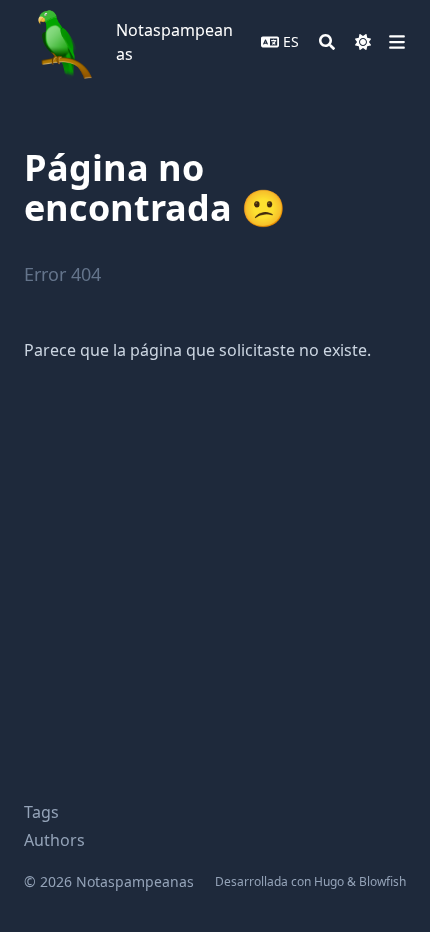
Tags (41, 812)
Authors (54, 840)
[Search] (327, 42)
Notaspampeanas (174, 42)
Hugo (329, 881)
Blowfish (382, 881)
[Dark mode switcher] (363, 42)
